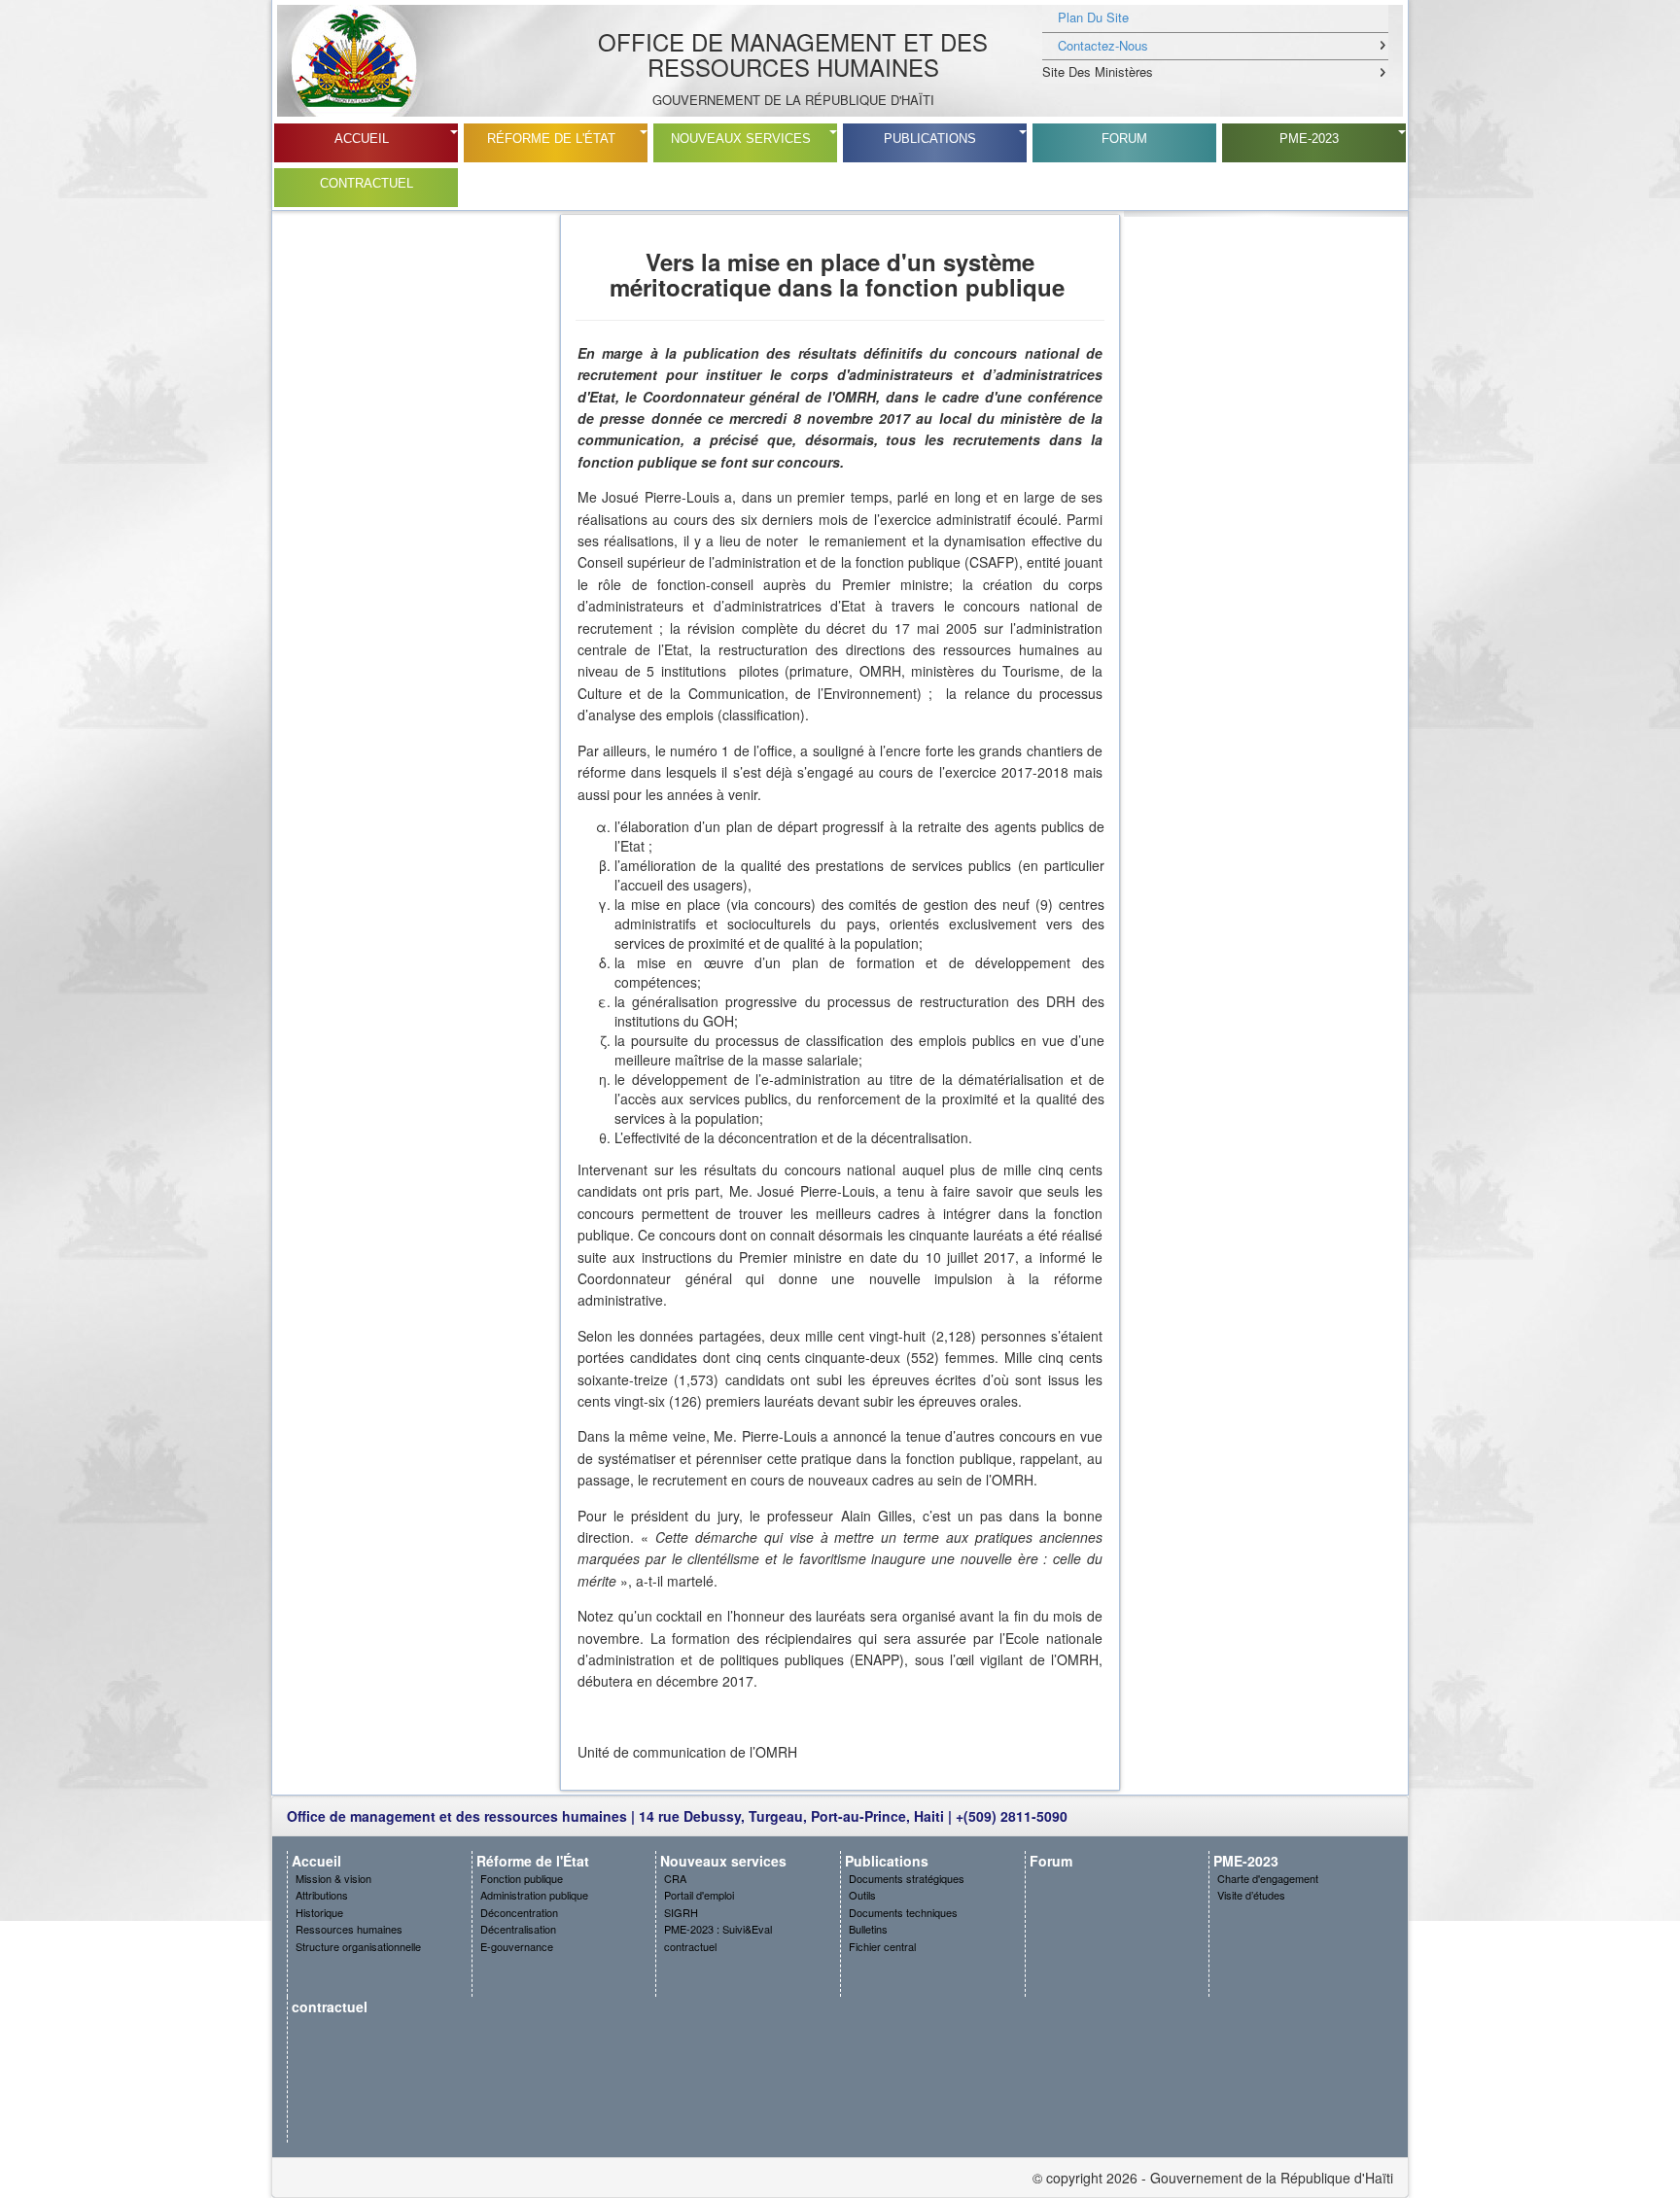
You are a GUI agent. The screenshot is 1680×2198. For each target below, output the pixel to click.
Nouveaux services (741, 139)
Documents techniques (903, 1912)
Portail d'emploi (699, 1895)
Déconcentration (519, 1912)
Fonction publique (522, 1878)
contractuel (367, 183)
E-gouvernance (517, 1946)
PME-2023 (1309, 139)
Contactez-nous (1103, 45)
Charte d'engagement (1268, 1878)
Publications (930, 139)
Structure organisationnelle (358, 1946)
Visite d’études (1251, 1895)
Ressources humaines (349, 1929)
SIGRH (681, 1912)
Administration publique (534, 1895)
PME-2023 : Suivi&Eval (718, 1929)
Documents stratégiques (907, 1878)
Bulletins (868, 1929)
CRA (675, 1878)
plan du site (1093, 17)
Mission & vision (333, 1878)
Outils (862, 1895)
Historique (319, 1912)
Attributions (322, 1895)
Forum (1124, 139)
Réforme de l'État (551, 139)
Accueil (362, 139)
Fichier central (882, 1946)
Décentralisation (518, 1929)
